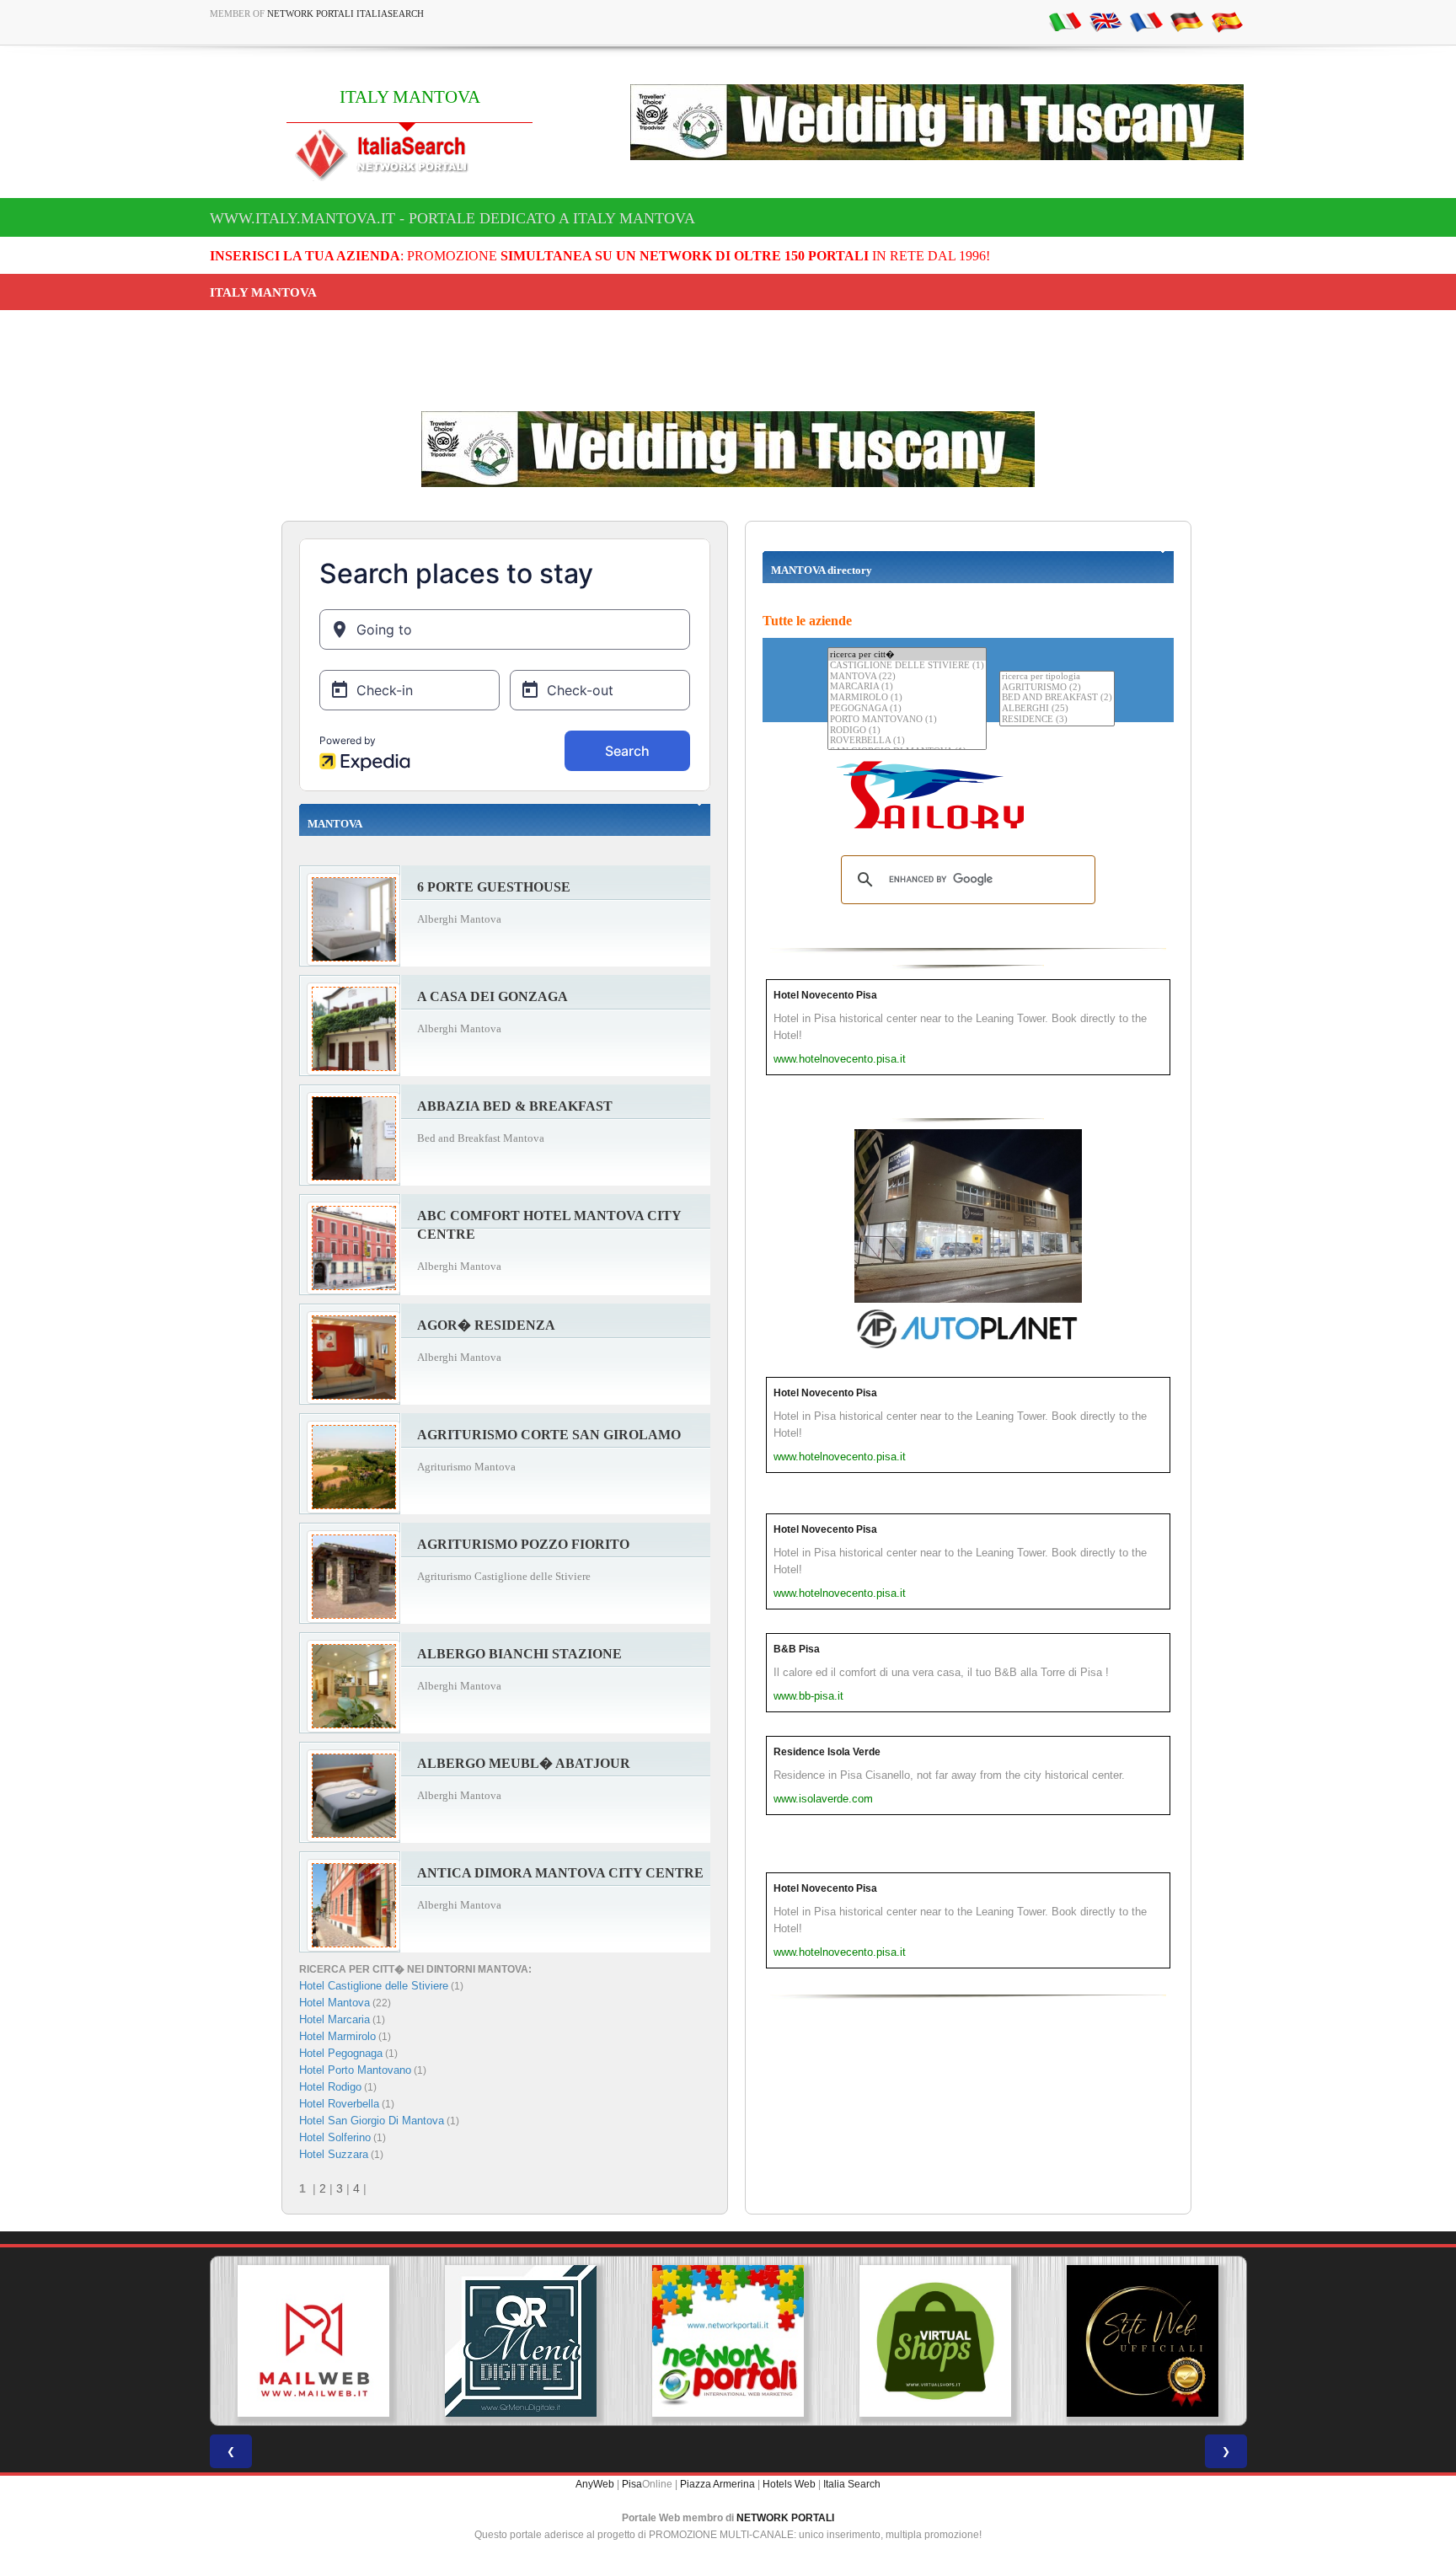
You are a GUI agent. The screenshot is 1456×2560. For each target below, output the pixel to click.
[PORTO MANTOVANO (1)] (907, 720)
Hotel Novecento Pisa (825, 995)
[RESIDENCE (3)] (1057, 720)
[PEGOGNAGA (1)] (907, 709)
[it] (1065, 21)
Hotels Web (789, 2484)
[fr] (1146, 21)
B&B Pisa (797, 1649)
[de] (1186, 21)
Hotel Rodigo (330, 2087)
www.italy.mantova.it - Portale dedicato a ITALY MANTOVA (452, 218)
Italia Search (852, 2484)
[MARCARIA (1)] (907, 687)
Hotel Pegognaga (341, 2053)
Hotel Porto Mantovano (355, 2070)
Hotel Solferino (335, 2137)
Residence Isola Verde (827, 1752)
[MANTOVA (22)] (907, 677)
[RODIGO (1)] (907, 731)
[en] (1105, 21)
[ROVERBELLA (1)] (907, 741)
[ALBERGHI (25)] (1057, 709)
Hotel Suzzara (334, 2154)
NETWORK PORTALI (785, 2518)
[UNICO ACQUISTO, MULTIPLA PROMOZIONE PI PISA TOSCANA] (728, 2341)
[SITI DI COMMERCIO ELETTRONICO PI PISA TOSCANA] (935, 2341)
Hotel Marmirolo (337, 2036)
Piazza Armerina (717, 2484)
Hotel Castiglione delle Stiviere (374, 1986)
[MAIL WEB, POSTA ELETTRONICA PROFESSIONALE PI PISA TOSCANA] (313, 2341)
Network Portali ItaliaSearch (345, 13)
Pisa (632, 2484)
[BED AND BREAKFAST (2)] (1057, 698)
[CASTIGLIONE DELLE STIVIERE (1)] (907, 666)
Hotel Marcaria (335, 2019)
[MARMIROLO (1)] (907, 698)
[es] (1227, 21)
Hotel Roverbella (339, 2104)
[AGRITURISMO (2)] (1057, 688)
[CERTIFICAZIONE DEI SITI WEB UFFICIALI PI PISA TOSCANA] (1143, 2341)
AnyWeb (595, 2484)
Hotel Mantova (335, 2003)
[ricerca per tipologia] (1057, 677)
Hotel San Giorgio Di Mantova (372, 2121)
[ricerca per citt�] (907, 654)
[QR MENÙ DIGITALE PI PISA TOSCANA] (521, 2341)
